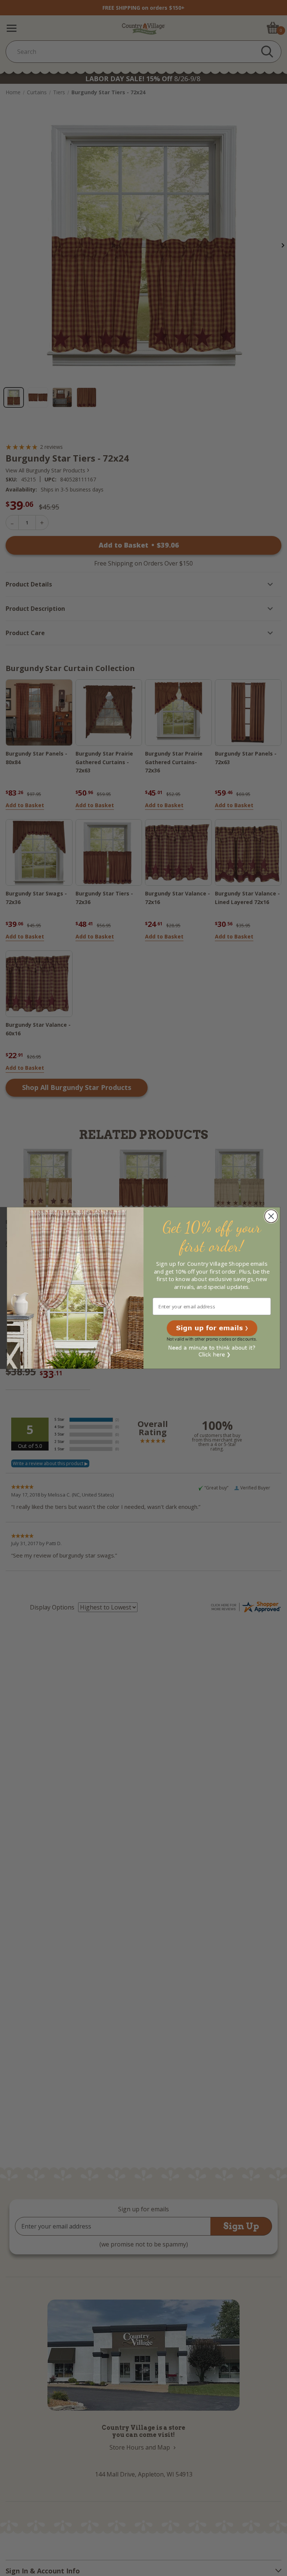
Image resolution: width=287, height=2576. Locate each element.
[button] (212, 1328)
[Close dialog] (271, 1216)
